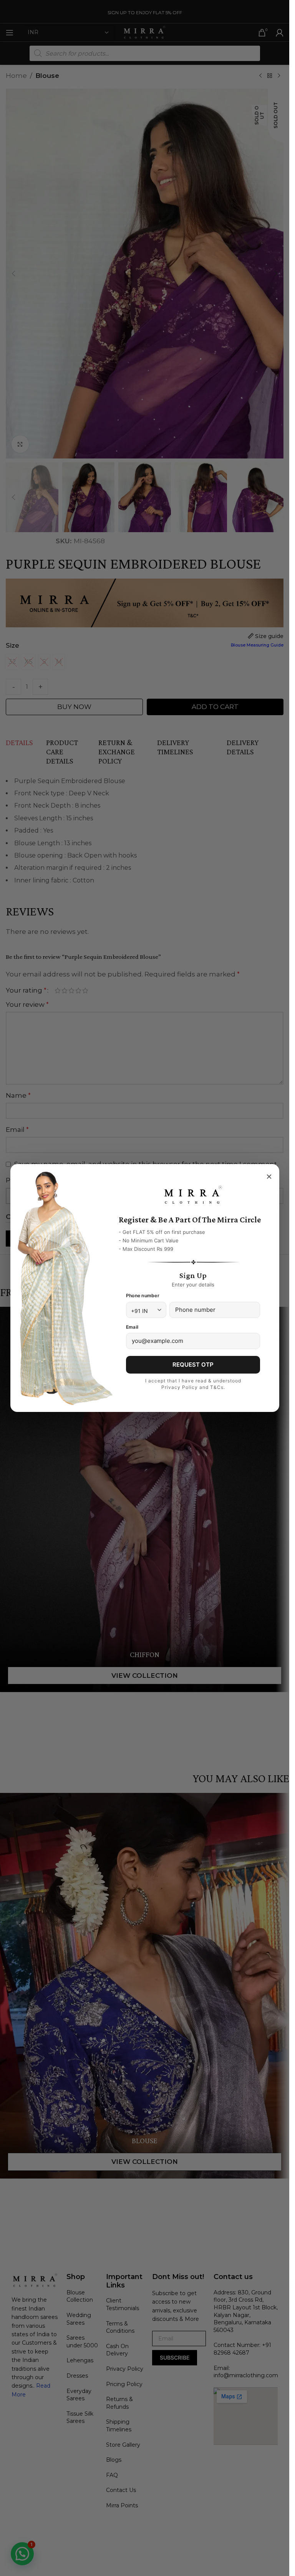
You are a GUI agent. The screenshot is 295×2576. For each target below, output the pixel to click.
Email (132, 1327)
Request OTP (193, 1365)
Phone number (143, 1295)
